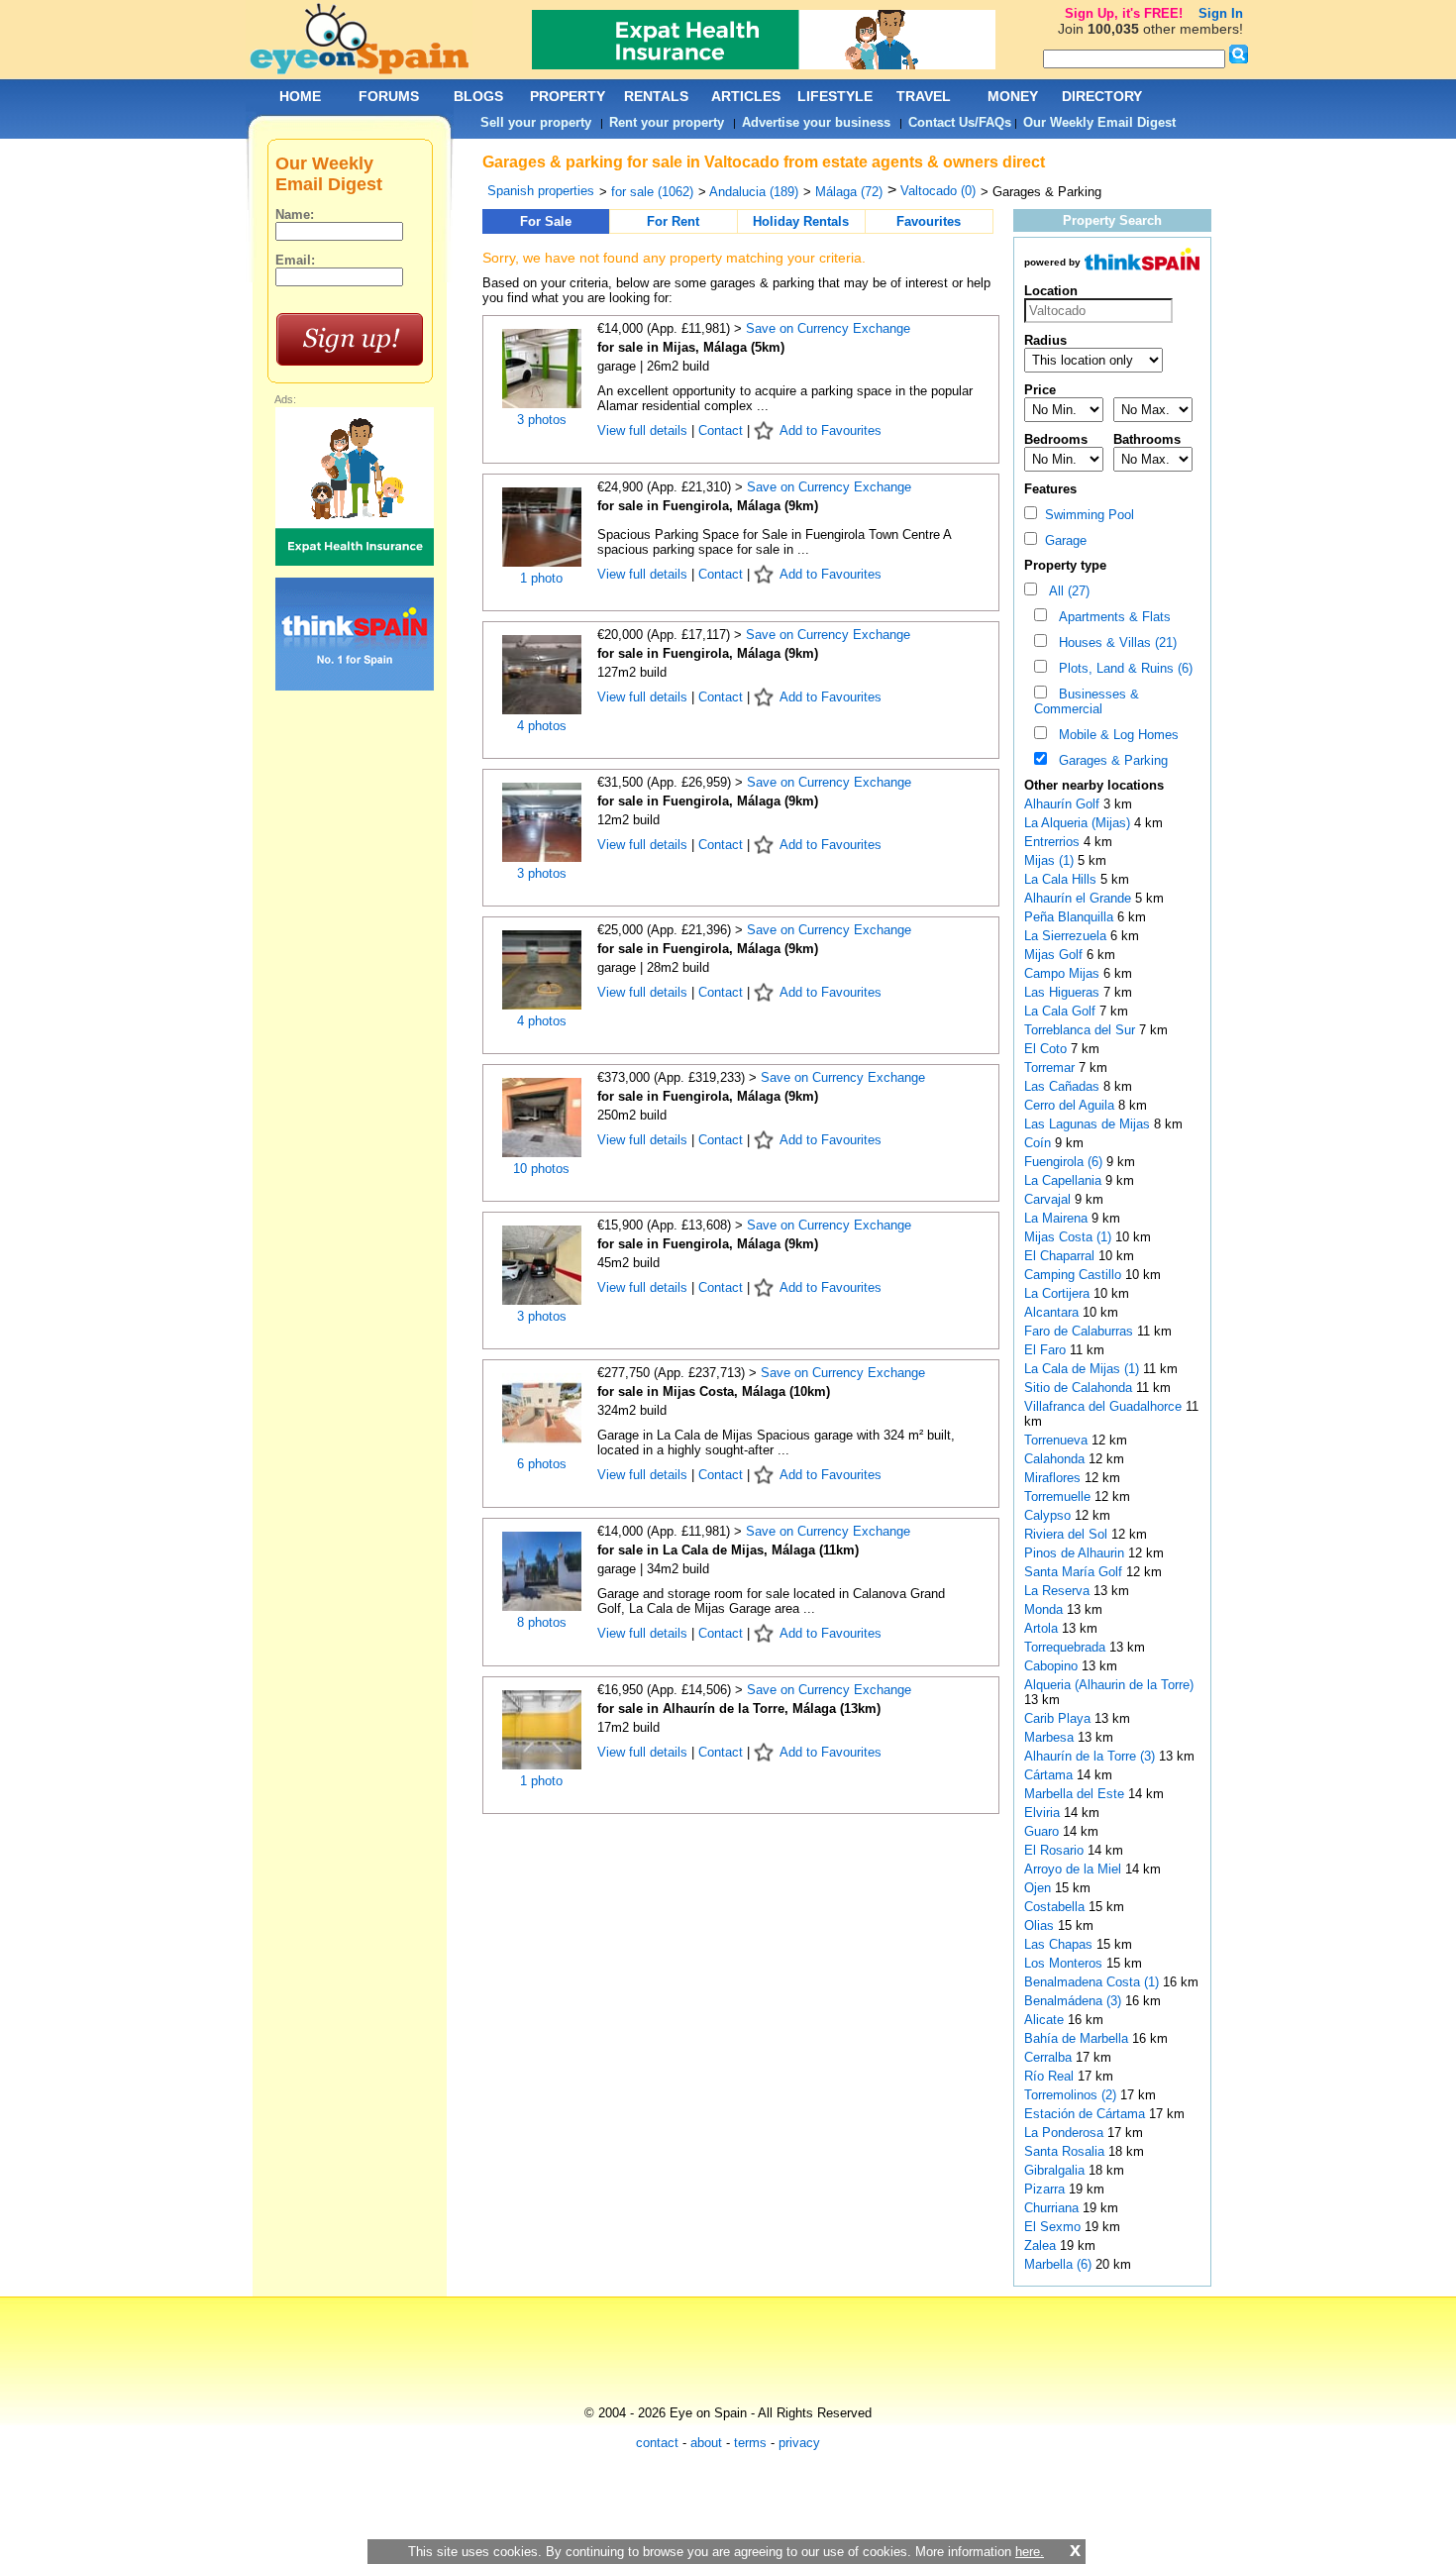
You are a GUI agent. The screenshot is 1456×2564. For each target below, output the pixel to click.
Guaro (1043, 1831)
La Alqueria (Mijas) (1079, 823)
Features (1050, 489)
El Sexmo (1054, 2227)
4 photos (542, 726)
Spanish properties (541, 191)
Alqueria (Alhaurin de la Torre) (1109, 1685)
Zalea (1042, 2245)
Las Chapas (1060, 1944)
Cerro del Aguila (1071, 1105)
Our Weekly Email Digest (1099, 122)
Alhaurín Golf (1064, 804)
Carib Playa (1059, 1718)
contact (657, 2443)
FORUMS (389, 96)
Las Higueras (1064, 992)
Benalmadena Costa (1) (1092, 1982)
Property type (1065, 565)
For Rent (673, 221)
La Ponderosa (1066, 2133)
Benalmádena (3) (1073, 2001)
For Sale (546, 221)
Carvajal (1049, 1199)
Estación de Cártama (1087, 2114)
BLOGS (478, 96)
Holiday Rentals (801, 221)
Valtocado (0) (938, 191)
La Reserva (1059, 1591)
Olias (1041, 1925)
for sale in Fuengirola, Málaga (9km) (708, 506)
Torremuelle (1059, 1496)
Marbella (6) (1058, 2264)
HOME (300, 96)
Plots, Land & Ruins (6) (1122, 668)
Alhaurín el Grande (1080, 898)
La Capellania (1065, 1180)
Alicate (1046, 2020)
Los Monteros (1065, 1963)
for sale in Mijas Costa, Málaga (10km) (714, 1391)
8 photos (542, 1622)
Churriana (1053, 2208)
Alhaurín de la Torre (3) (1090, 1756)
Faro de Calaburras (1081, 1331)
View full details (644, 430)
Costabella (1056, 1907)
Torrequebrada (1067, 1647)
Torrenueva (1058, 1440)
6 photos (542, 1464)
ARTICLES (746, 96)
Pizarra (1046, 2189)
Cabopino (1053, 1666)
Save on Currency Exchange (828, 328)
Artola (1043, 1628)
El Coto (1047, 1049)
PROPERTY (568, 96)
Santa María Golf (1075, 1572)
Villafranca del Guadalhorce (1105, 1406)
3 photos (542, 420)
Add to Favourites (831, 430)
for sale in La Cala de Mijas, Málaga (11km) (728, 1550)
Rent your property (667, 122)
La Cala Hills (1062, 879)
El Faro (1047, 1350)
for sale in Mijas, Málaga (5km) (691, 347)
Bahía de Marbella (1078, 2038)
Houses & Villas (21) (1114, 642)
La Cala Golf (1062, 1011)
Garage (1062, 540)
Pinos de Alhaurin (1076, 1553)
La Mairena (1058, 1218)
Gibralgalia (1056, 2170)
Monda (1045, 1609)
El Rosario (1056, 1850)
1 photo (541, 578)
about (706, 2443)
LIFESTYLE (835, 96)
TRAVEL (924, 96)
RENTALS (656, 96)
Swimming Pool (1086, 515)
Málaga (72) (849, 192)
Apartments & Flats (1111, 617)
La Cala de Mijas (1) (1082, 1369)
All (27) (1065, 591)
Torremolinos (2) (1070, 2095)
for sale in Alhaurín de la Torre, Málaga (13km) (739, 1709)
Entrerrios (1054, 842)
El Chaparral (1061, 1256)
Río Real (1051, 2076)
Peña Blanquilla (1071, 917)
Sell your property (536, 122)
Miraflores (1054, 1478)
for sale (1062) (652, 192)
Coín (1040, 1143)
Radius (1045, 340)
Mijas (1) (1049, 860)
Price (1040, 390)
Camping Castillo (1075, 1275)
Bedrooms (1056, 439)
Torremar (1051, 1068)
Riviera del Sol (1068, 1534)
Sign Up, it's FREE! (1124, 13)
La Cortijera (1059, 1293)
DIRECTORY (1102, 96)
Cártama (1050, 1775)
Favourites (929, 221)
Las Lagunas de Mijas (1089, 1124)
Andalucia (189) (754, 192)
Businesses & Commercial (1087, 701)
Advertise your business (816, 122)
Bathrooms (1147, 439)
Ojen (1040, 1888)
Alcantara (1053, 1312)
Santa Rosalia (1066, 2151)
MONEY (1013, 96)
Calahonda (1056, 1459)
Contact (721, 430)
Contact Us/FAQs (960, 122)
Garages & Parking (1109, 760)
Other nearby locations (1094, 785)
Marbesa (1051, 1737)
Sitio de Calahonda (1080, 1388)
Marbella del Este (1076, 1794)
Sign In (1221, 13)
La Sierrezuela (1067, 936)
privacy (799, 2443)
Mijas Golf (1055, 955)
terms (750, 2443)
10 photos (541, 1169)
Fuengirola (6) (1063, 1162)
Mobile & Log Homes (1115, 735)
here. (1030, 2552)
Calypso (1049, 1515)
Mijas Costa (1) (1068, 1237)
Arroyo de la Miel (1075, 1869)
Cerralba (1050, 2057)
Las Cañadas (1064, 1086)
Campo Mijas (1064, 973)
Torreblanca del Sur (1082, 1030)
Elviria (1044, 1813)
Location (1051, 291)
